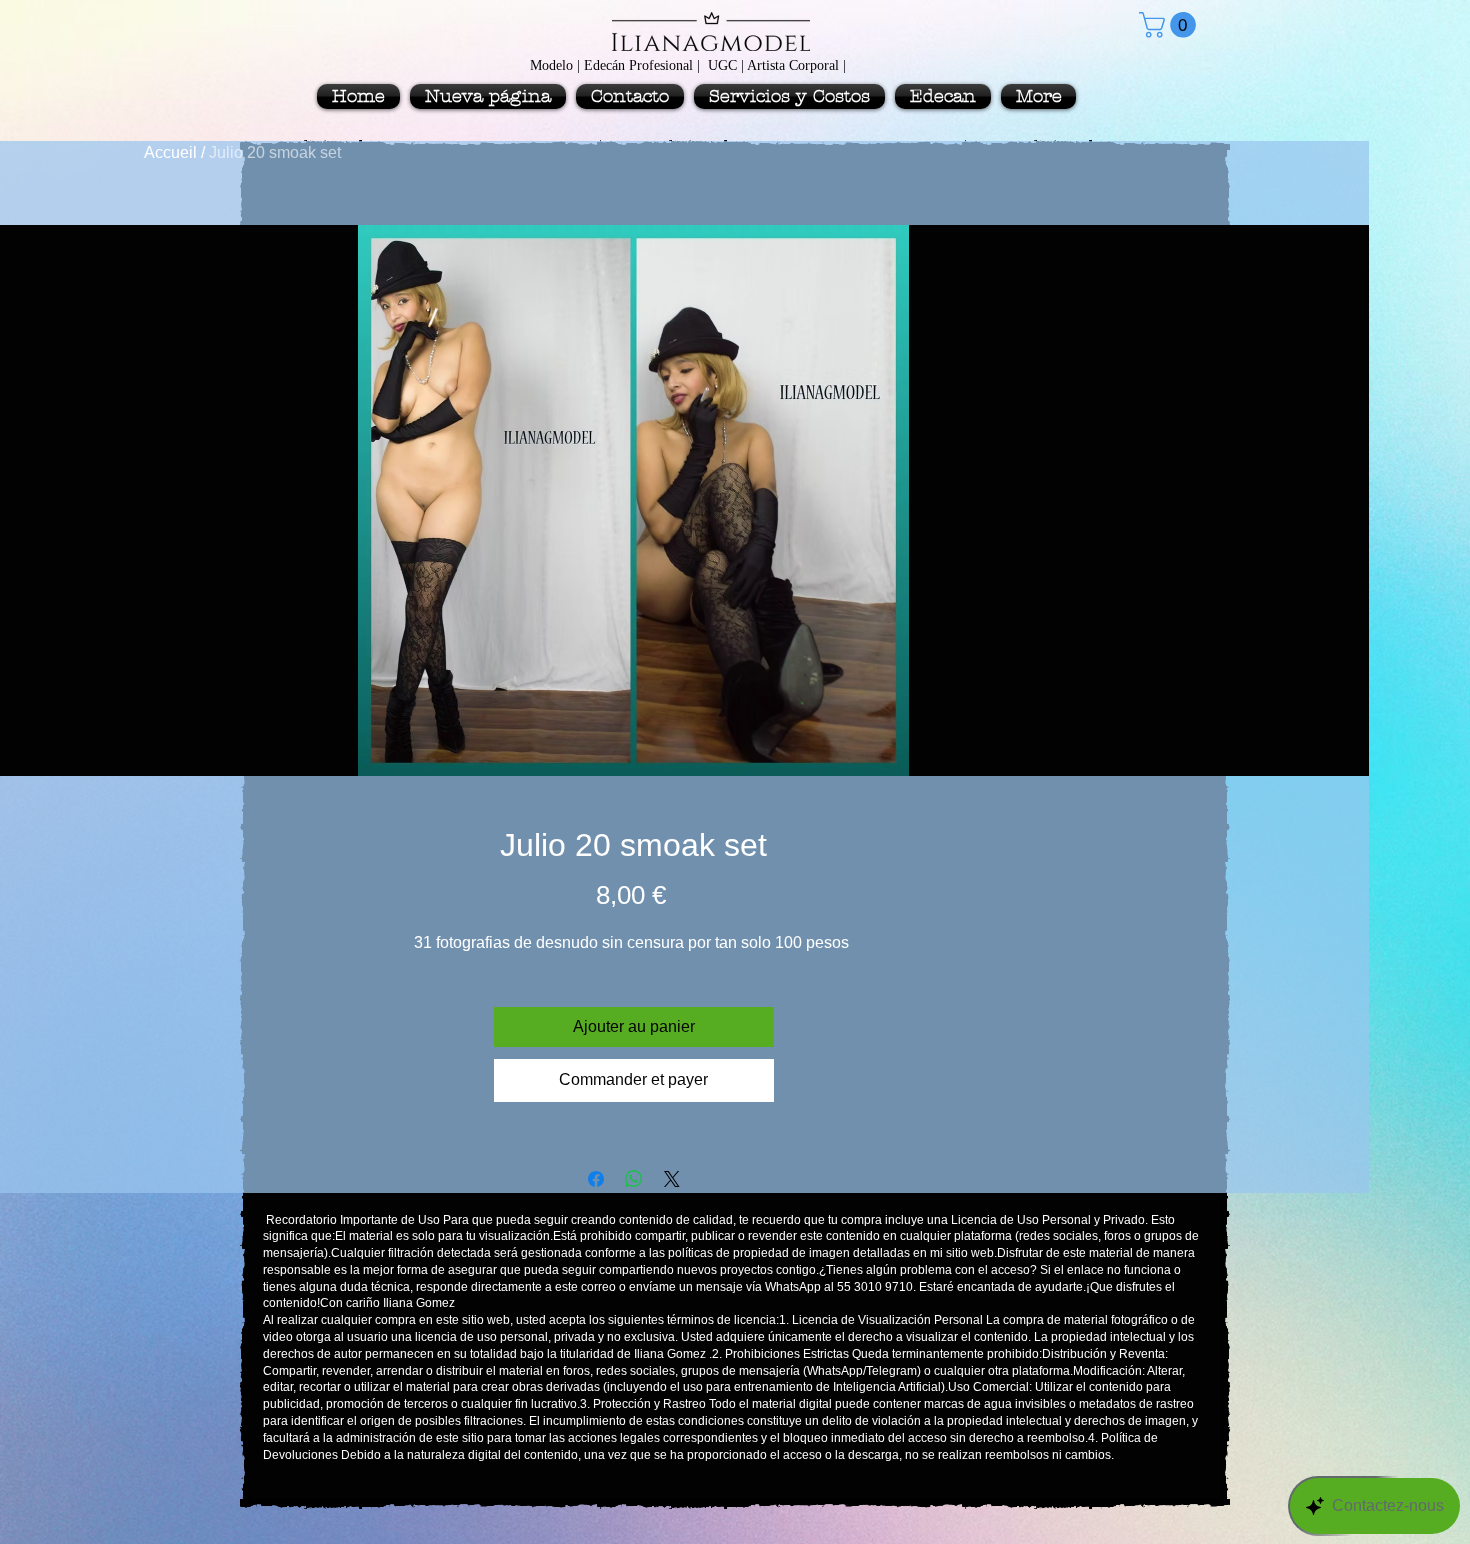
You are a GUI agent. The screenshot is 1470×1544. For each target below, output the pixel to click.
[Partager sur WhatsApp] (634, 1179)
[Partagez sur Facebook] (596, 1179)
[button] (1170, 25)
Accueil (170, 152)
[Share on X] (672, 1179)
